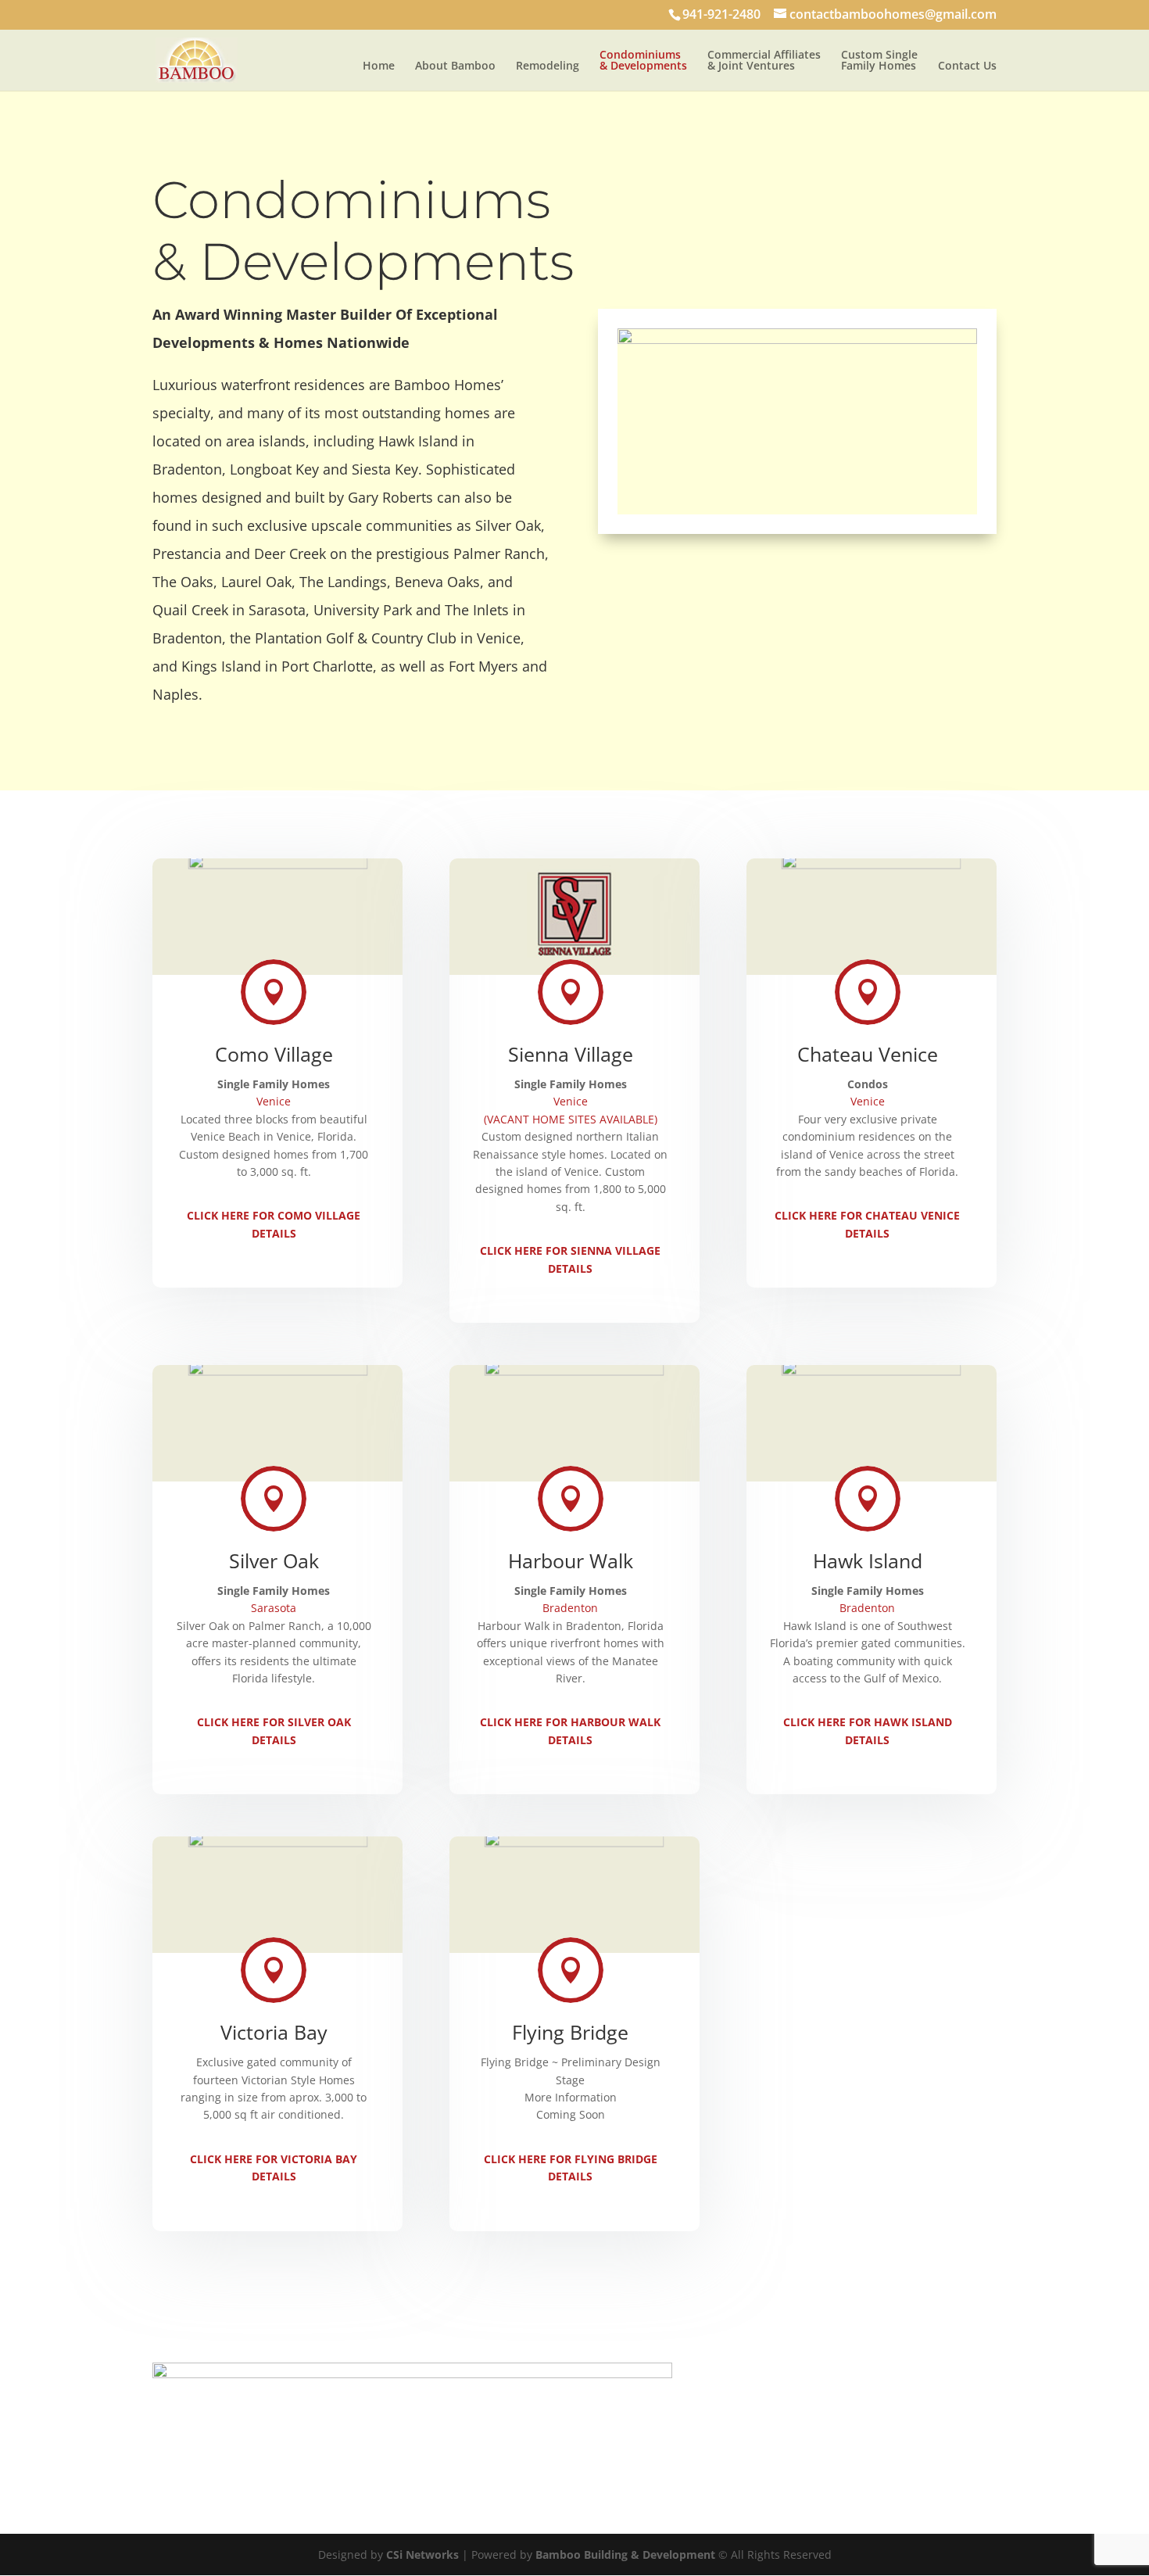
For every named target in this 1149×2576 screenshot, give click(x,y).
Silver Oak (274, 1560)
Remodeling (548, 66)
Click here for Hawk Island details (868, 1730)
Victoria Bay (274, 2032)
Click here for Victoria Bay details (274, 2168)
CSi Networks (422, 2555)
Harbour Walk (571, 1560)
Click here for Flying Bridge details (571, 2168)
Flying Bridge (570, 2032)
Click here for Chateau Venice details (867, 1224)
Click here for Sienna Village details (570, 1259)
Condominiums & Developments (643, 61)
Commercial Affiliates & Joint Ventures (764, 61)
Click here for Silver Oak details (274, 1730)
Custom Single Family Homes (879, 61)
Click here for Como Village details (274, 1224)
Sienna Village (571, 1054)
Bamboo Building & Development (625, 2555)
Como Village (274, 1054)
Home (379, 66)
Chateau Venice (868, 1054)
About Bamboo (455, 66)
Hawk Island (868, 1560)
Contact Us (967, 66)
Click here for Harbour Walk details (570, 1730)
